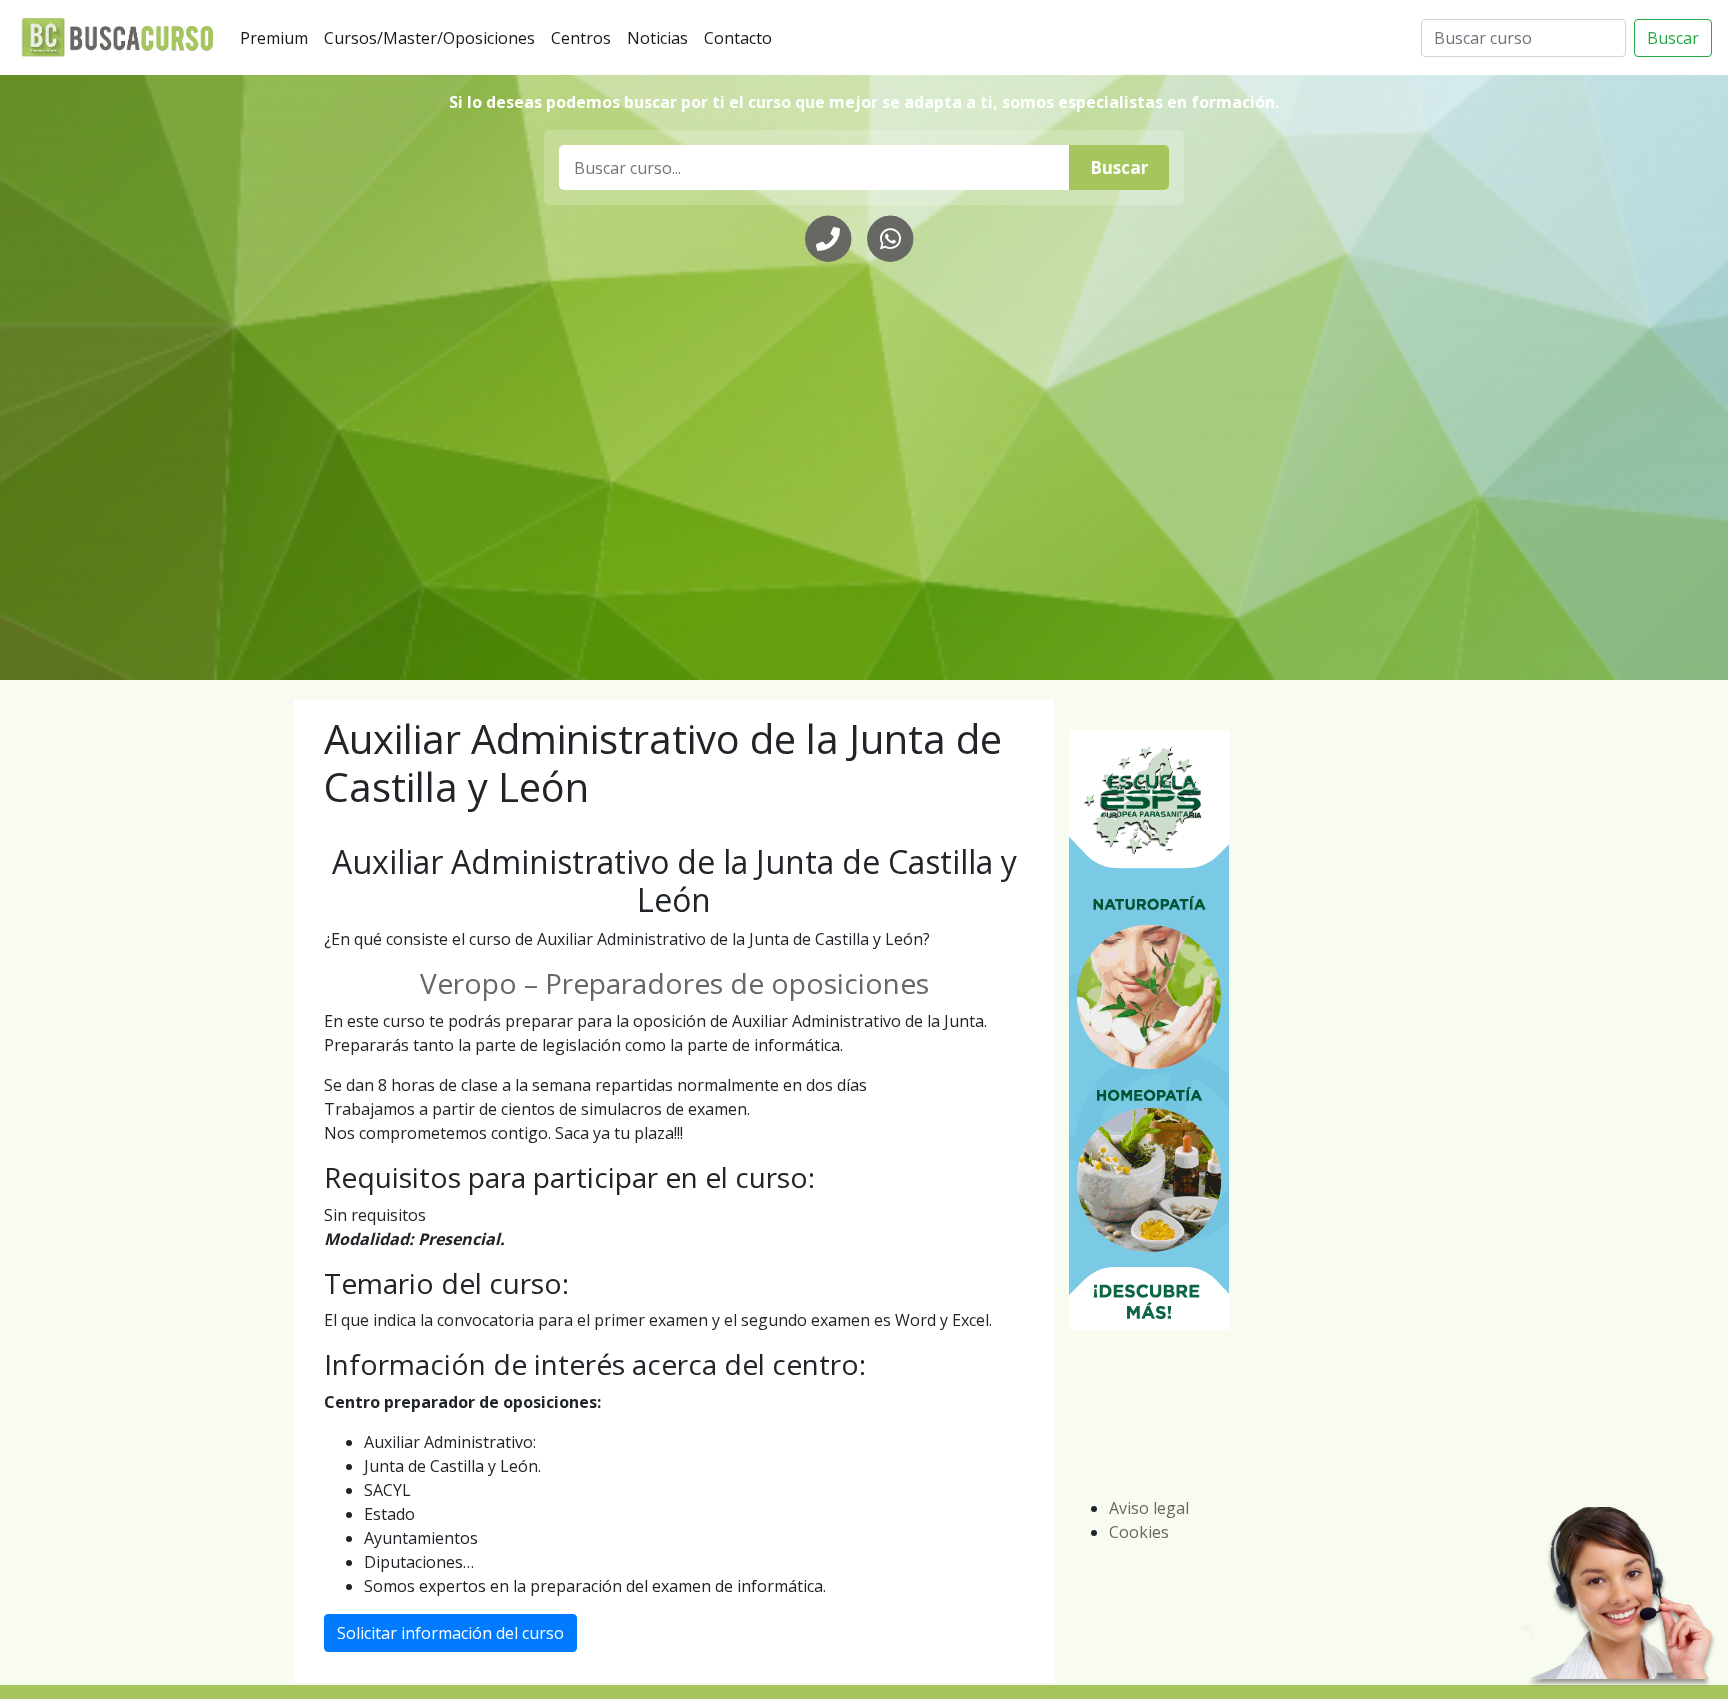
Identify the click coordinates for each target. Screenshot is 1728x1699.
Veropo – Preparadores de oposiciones (674, 983)
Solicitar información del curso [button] (450, 1633)
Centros (585, 37)
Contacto (742, 37)
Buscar (1673, 38)
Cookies (1139, 1532)
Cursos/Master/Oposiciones (433, 37)
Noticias (661, 37)
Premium (278, 37)
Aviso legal (1149, 1508)
